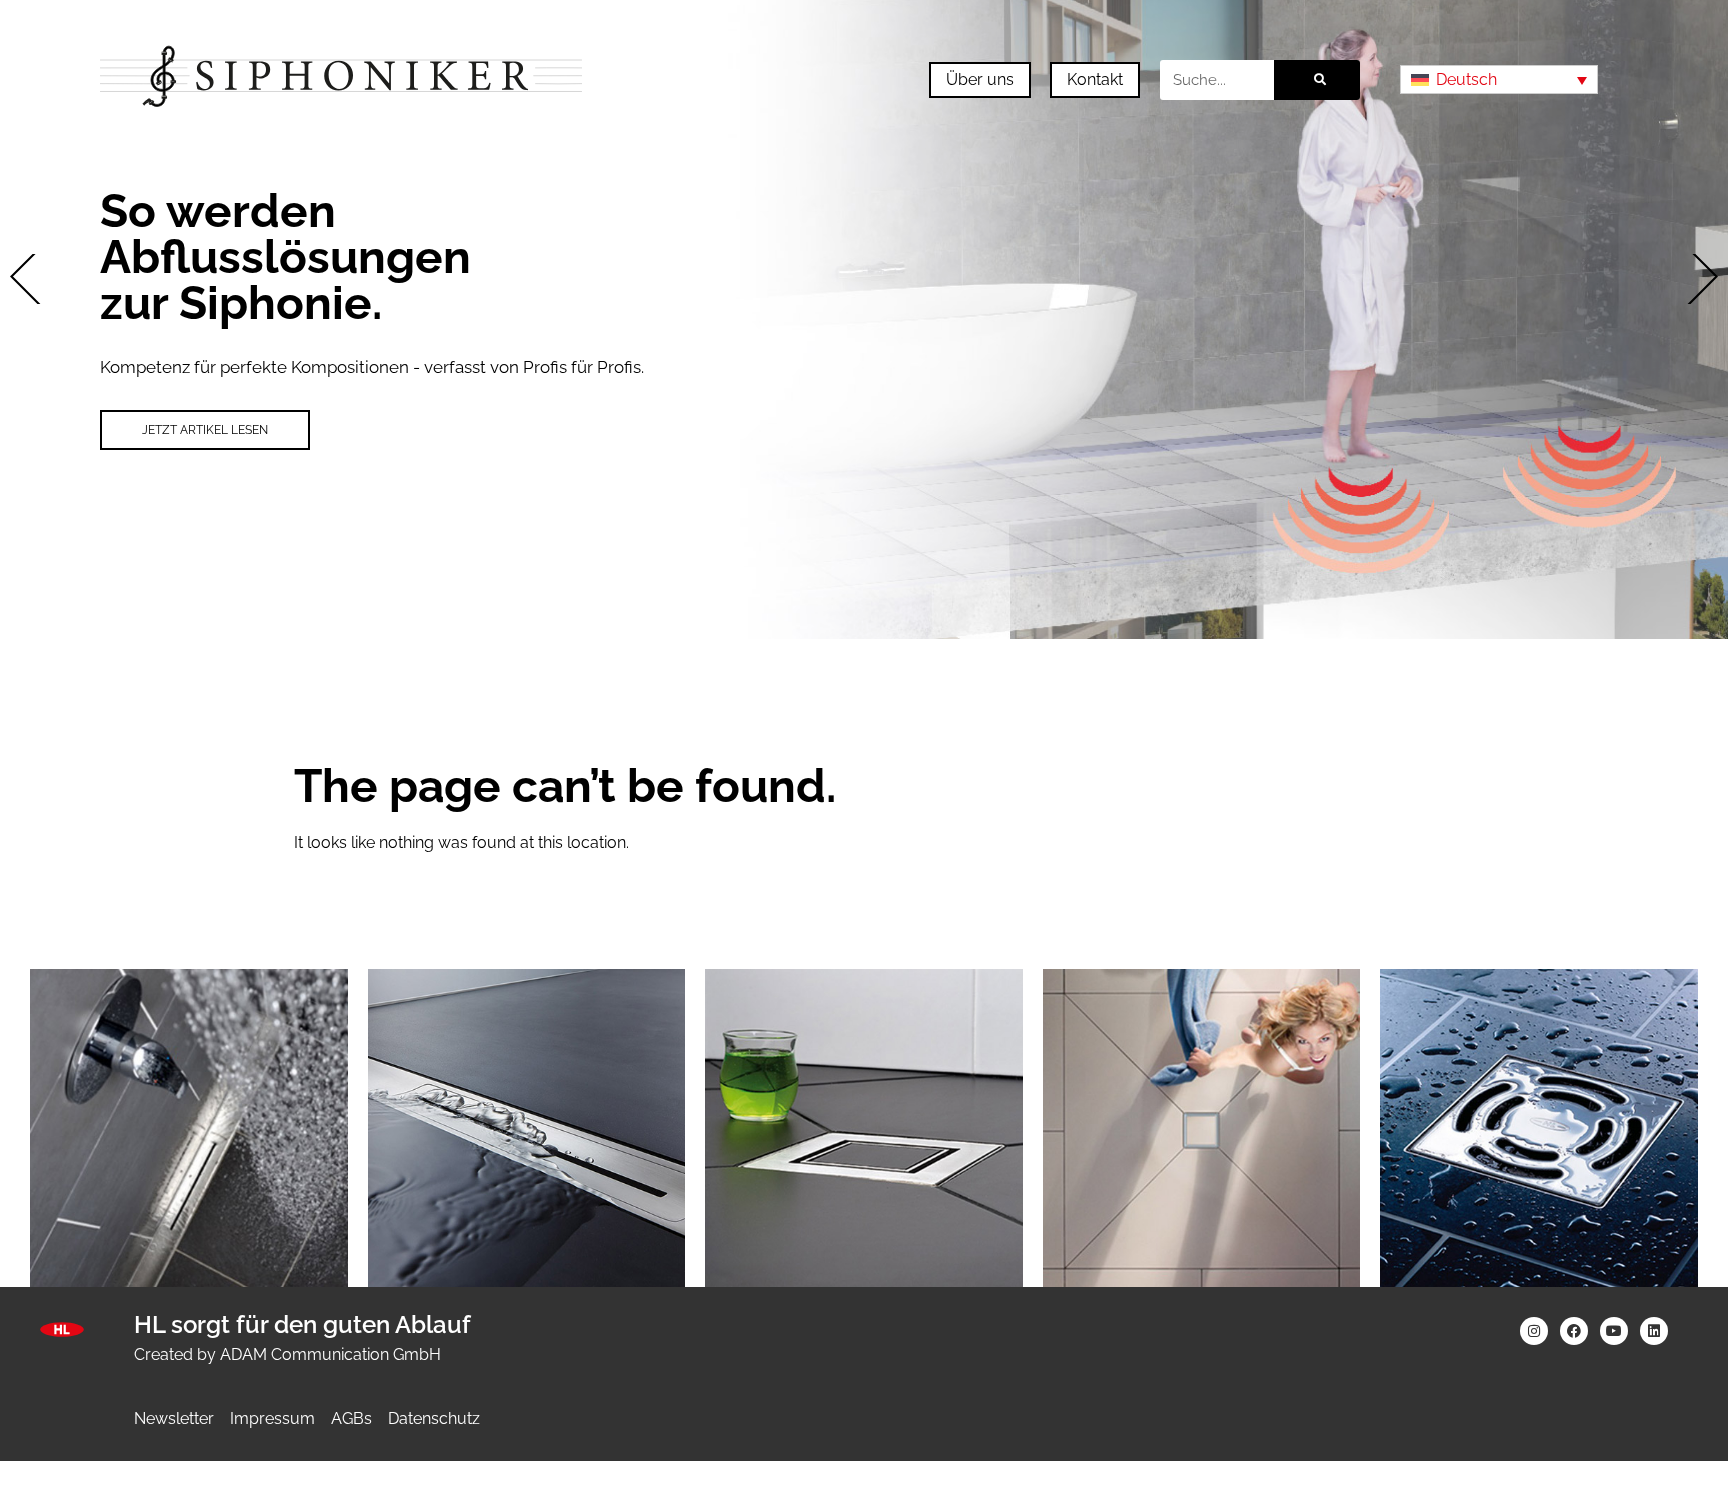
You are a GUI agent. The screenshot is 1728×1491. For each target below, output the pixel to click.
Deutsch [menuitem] (1466, 79)
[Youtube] (1614, 1331)
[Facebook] (1574, 1331)
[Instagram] (1534, 1331)
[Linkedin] (1654, 1331)
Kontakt (1095, 79)
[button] (35, 279)
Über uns (980, 79)
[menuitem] (1499, 79)
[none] (1499, 79)
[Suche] (1317, 80)
